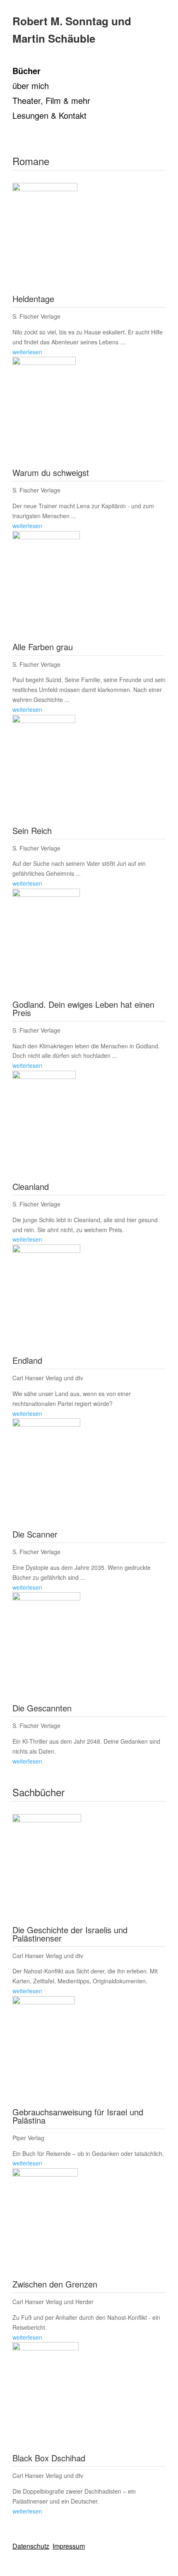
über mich (31, 87)
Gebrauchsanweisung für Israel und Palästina (78, 2116)
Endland (27, 1360)
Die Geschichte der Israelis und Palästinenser (70, 1934)
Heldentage (33, 299)
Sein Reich (32, 830)
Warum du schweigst (51, 472)
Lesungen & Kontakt (49, 116)
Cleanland (31, 1186)
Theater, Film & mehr (51, 101)
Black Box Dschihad (49, 2458)
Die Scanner (35, 1534)
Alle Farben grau (43, 647)
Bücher (26, 72)
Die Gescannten (42, 1708)
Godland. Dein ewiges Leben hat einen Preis (83, 1008)
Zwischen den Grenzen (55, 2284)
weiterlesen (27, 352)
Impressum (69, 2546)
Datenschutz (31, 2546)
